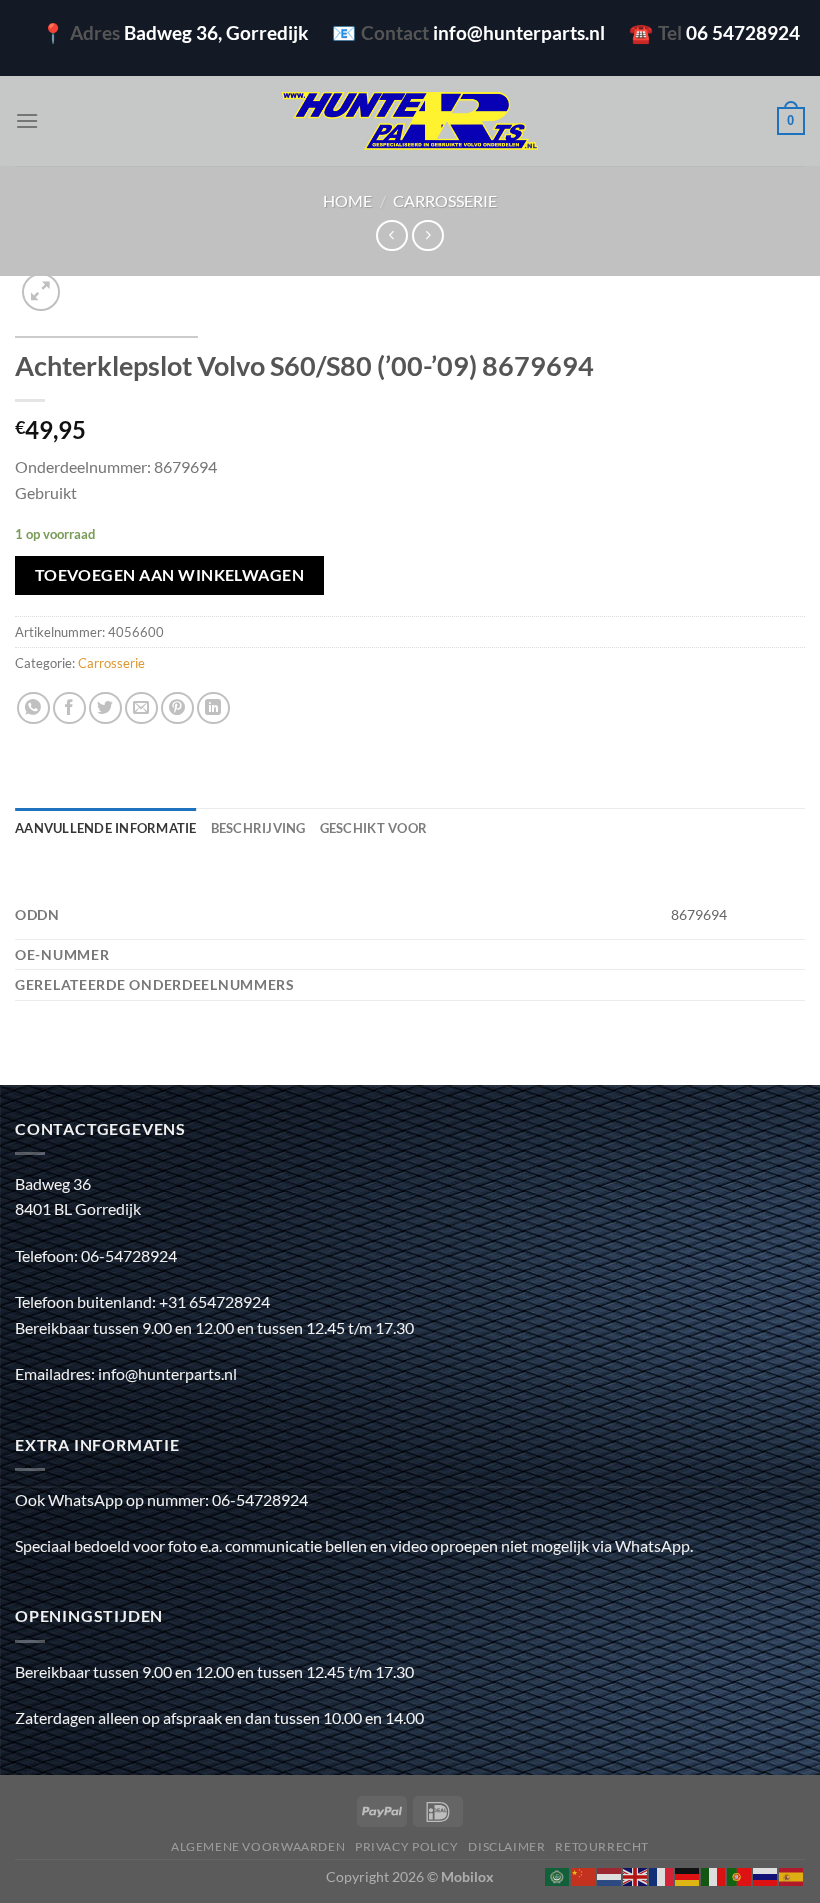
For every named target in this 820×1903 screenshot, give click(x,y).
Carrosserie (445, 200)
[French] (662, 1874)
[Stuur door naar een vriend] (141, 708)
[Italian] (714, 1874)
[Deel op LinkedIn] (213, 708)
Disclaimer (506, 1846)
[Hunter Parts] (410, 121)
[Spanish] (792, 1874)
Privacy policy (407, 1846)
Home (347, 200)
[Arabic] (558, 1874)
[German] (688, 1874)
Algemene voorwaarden (258, 1846)
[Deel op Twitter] (105, 708)
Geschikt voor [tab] (373, 828)
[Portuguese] (740, 1874)
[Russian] (766, 1874)
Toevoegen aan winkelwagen (170, 575)
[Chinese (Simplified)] (584, 1874)
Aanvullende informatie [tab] (106, 828)
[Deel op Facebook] (69, 708)
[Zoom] (41, 292)
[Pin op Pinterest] (177, 708)
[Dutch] (610, 1874)
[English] (636, 1874)
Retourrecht (602, 1846)
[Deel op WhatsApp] (33, 708)
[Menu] (27, 120)
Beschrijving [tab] (258, 828)
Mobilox (467, 1876)
